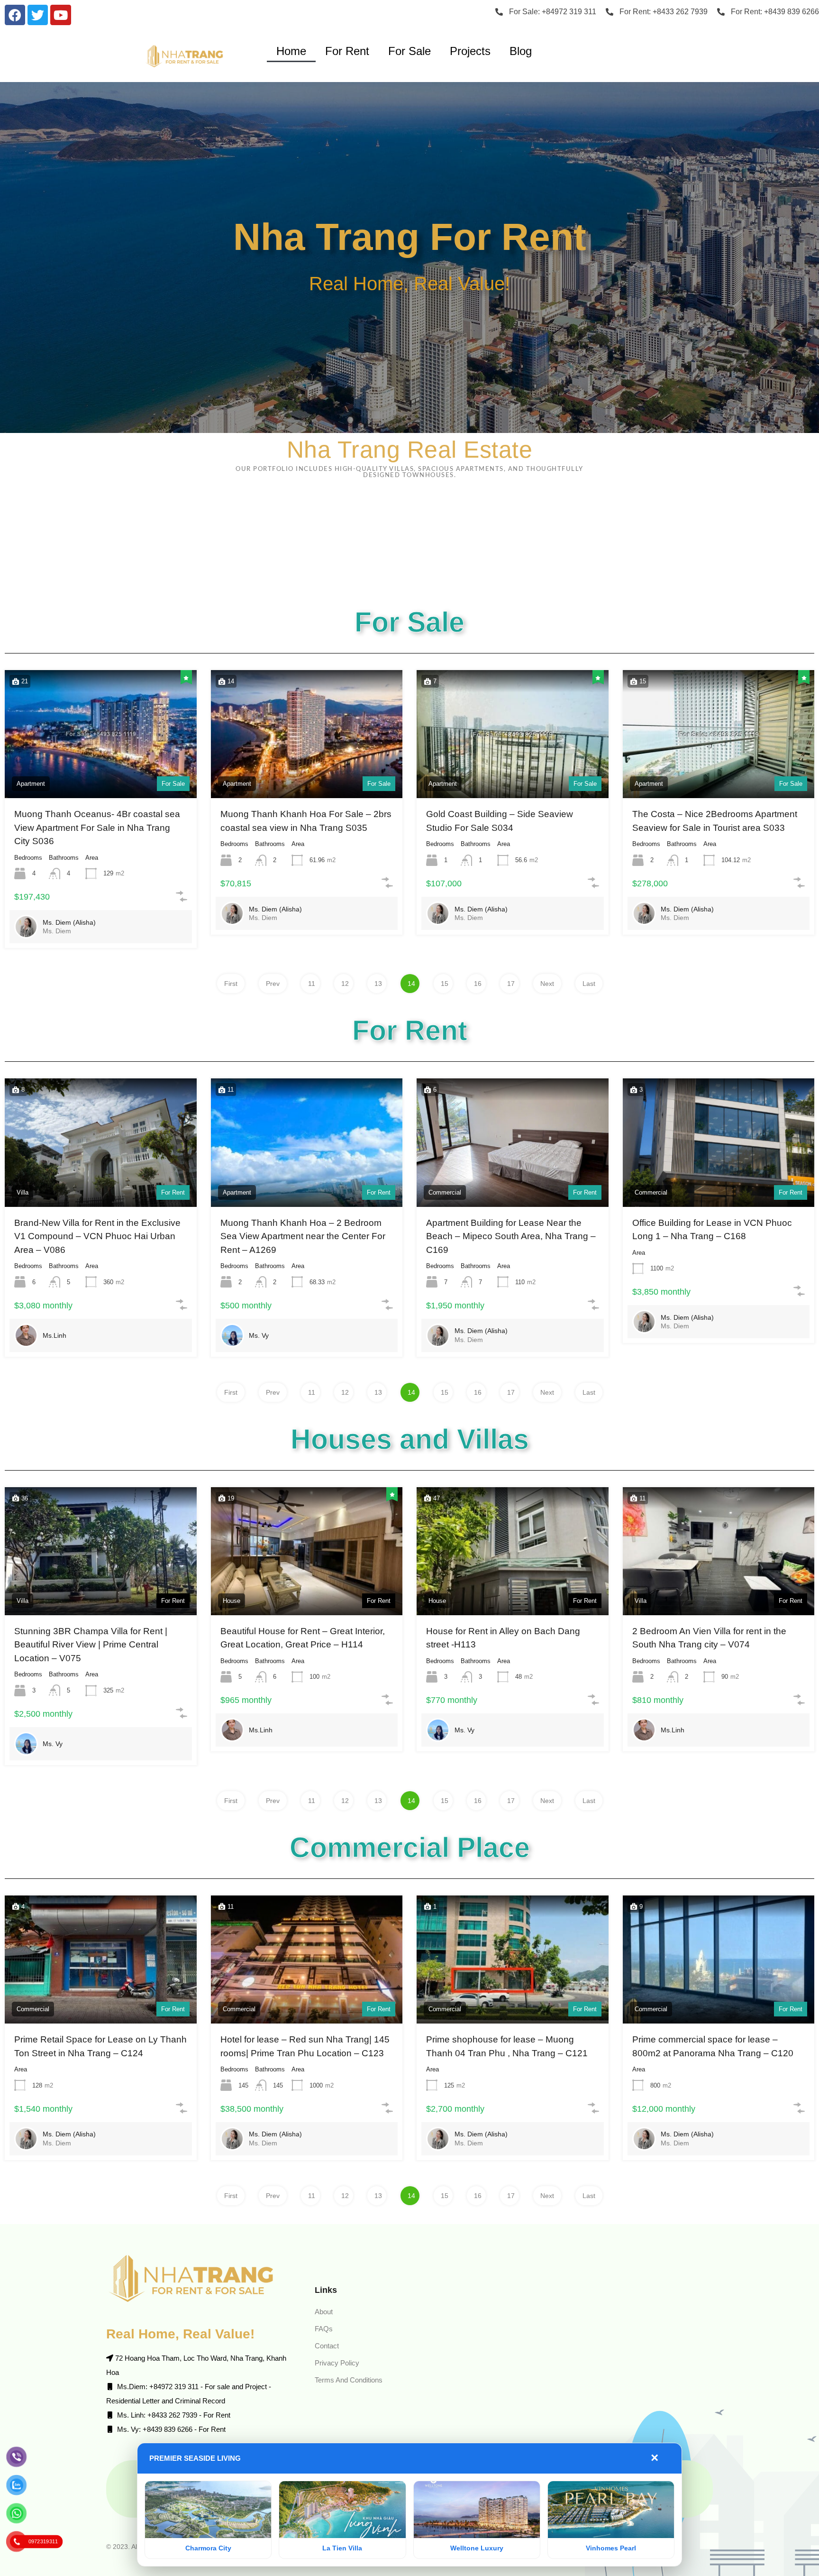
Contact (327, 2346)
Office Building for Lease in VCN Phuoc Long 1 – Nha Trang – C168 (712, 1230)
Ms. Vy (259, 1335)
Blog (521, 51)
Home (291, 51)
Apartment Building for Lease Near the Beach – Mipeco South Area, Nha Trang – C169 (511, 1236)
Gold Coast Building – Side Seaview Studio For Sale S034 (500, 821)
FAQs (324, 2329)
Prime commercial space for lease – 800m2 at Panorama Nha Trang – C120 (713, 2046)
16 (478, 984)
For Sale (409, 51)
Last (589, 984)
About (324, 2312)
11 (312, 984)
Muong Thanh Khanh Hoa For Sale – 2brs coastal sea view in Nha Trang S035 (306, 821)
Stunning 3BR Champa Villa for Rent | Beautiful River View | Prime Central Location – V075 (91, 1645)
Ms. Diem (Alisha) (69, 922)
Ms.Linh (55, 1335)
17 (511, 984)
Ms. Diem (57, 931)
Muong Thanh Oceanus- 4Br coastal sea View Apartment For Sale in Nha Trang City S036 (97, 828)
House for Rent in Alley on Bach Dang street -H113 (503, 1638)
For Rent (347, 51)
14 (411, 984)
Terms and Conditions (349, 2380)
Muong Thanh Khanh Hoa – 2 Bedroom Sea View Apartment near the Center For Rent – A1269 (303, 1236)
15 (445, 984)
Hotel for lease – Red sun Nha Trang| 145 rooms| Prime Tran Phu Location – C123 (305, 2046)
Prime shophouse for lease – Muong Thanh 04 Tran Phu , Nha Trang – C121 (507, 2046)
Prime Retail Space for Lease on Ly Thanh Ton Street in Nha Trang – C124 (100, 2046)
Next (547, 984)
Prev (273, 984)
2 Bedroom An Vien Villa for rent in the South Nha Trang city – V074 (709, 1638)
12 (345, 984)
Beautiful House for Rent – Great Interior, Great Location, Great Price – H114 (303, 1638)
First (231, 984)
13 (378, 984)
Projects (470, 51)
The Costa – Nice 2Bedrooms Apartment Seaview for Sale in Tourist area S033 (715, 821)
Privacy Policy (337, 2363)
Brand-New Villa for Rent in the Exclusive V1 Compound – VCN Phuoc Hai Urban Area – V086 (97, 1236)
